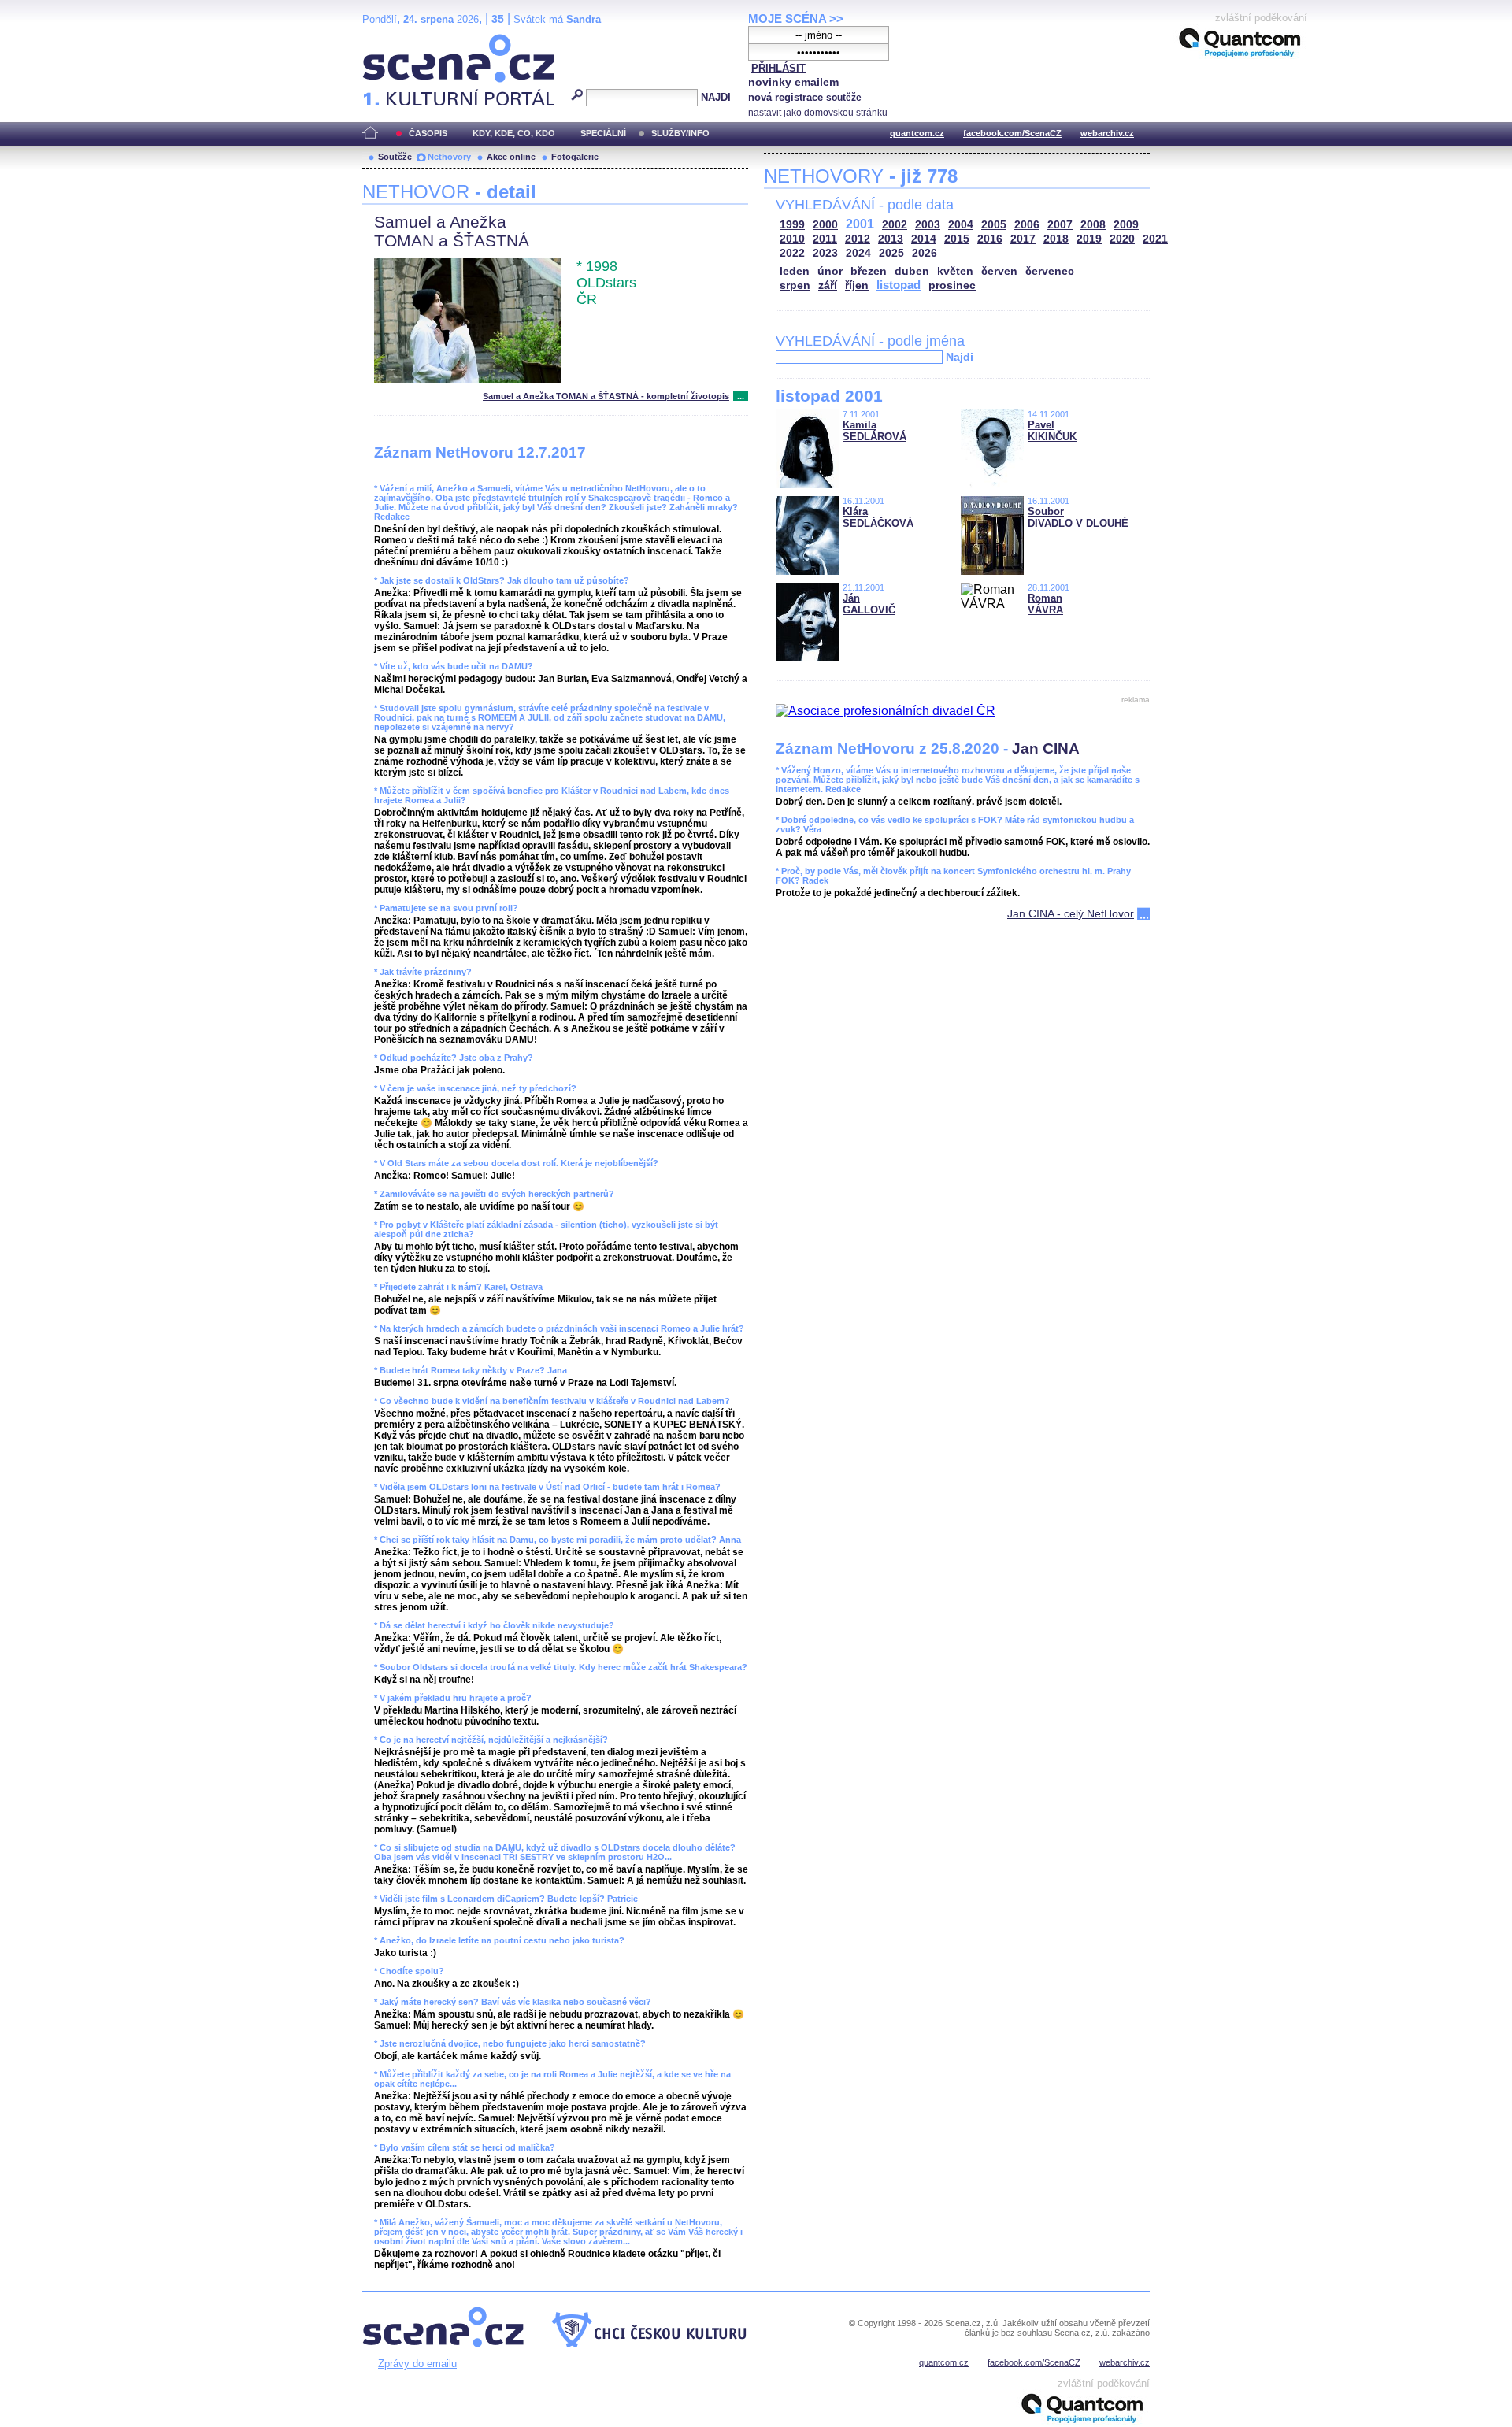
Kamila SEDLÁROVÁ (875, 431)
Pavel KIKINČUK (1052, 431)
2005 (994, 225)
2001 (860, 224)
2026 (925, 253)
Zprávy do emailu (417, 2364)
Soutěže (395, 157)
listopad (899, 285)
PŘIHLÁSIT (778, 68)
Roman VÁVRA (1045, 604)
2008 (1093, 225)
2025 (891, 253)
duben (912, 271)
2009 (1126, 225)
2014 (924, 239)
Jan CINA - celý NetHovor (1071, 913)
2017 (1023, 239)
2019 (1089, 239)
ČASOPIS (428, 133)
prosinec (952, 285)
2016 (990, 239)
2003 (928, 225)
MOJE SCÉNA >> (796, 19)
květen (955, 271)
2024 (858, 253)
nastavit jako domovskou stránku (818, 113)
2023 (825, 253)
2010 (792, 239)
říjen (857, 285)
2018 (1056, 239)
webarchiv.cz (1107, 133)
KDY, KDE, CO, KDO (514, 133)
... (741, 396)
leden (795, 271)
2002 (895, 225)
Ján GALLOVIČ (869, 604)
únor (830, 271)
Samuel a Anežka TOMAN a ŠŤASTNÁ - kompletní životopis (606, 396)
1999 (792, 225)
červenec (1050, 271)
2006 (1027, 225)
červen (999, 271)
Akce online (511, 157)
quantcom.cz (917, 133)
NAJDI (716, 97)
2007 (1060, 225)
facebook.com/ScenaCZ (1012, 133)
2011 (825, 239)
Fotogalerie (575, 157)
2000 (825, 225)
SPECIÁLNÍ (603, 133)
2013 (891, 239)
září (828, 285)
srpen (795, 285)
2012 (858, 239)
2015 (957, 239)
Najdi (960, 357)
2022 (792, 253)
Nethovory (449, 157)
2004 (961, 225)
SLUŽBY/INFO (680, 133)
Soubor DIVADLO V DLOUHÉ (1078, 517)
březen (869, 271)
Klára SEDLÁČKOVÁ (878, 517)
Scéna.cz (389, 41)
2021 (1155, 239)
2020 (1122, 239)
